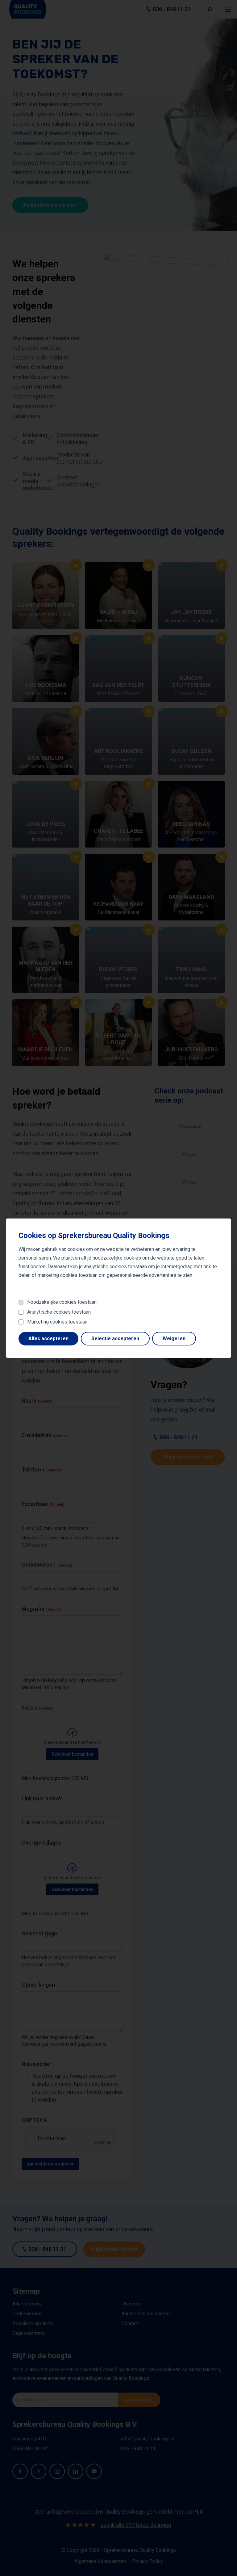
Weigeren (174, 1339)
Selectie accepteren (115, 1339)
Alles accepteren (48, 1339)
